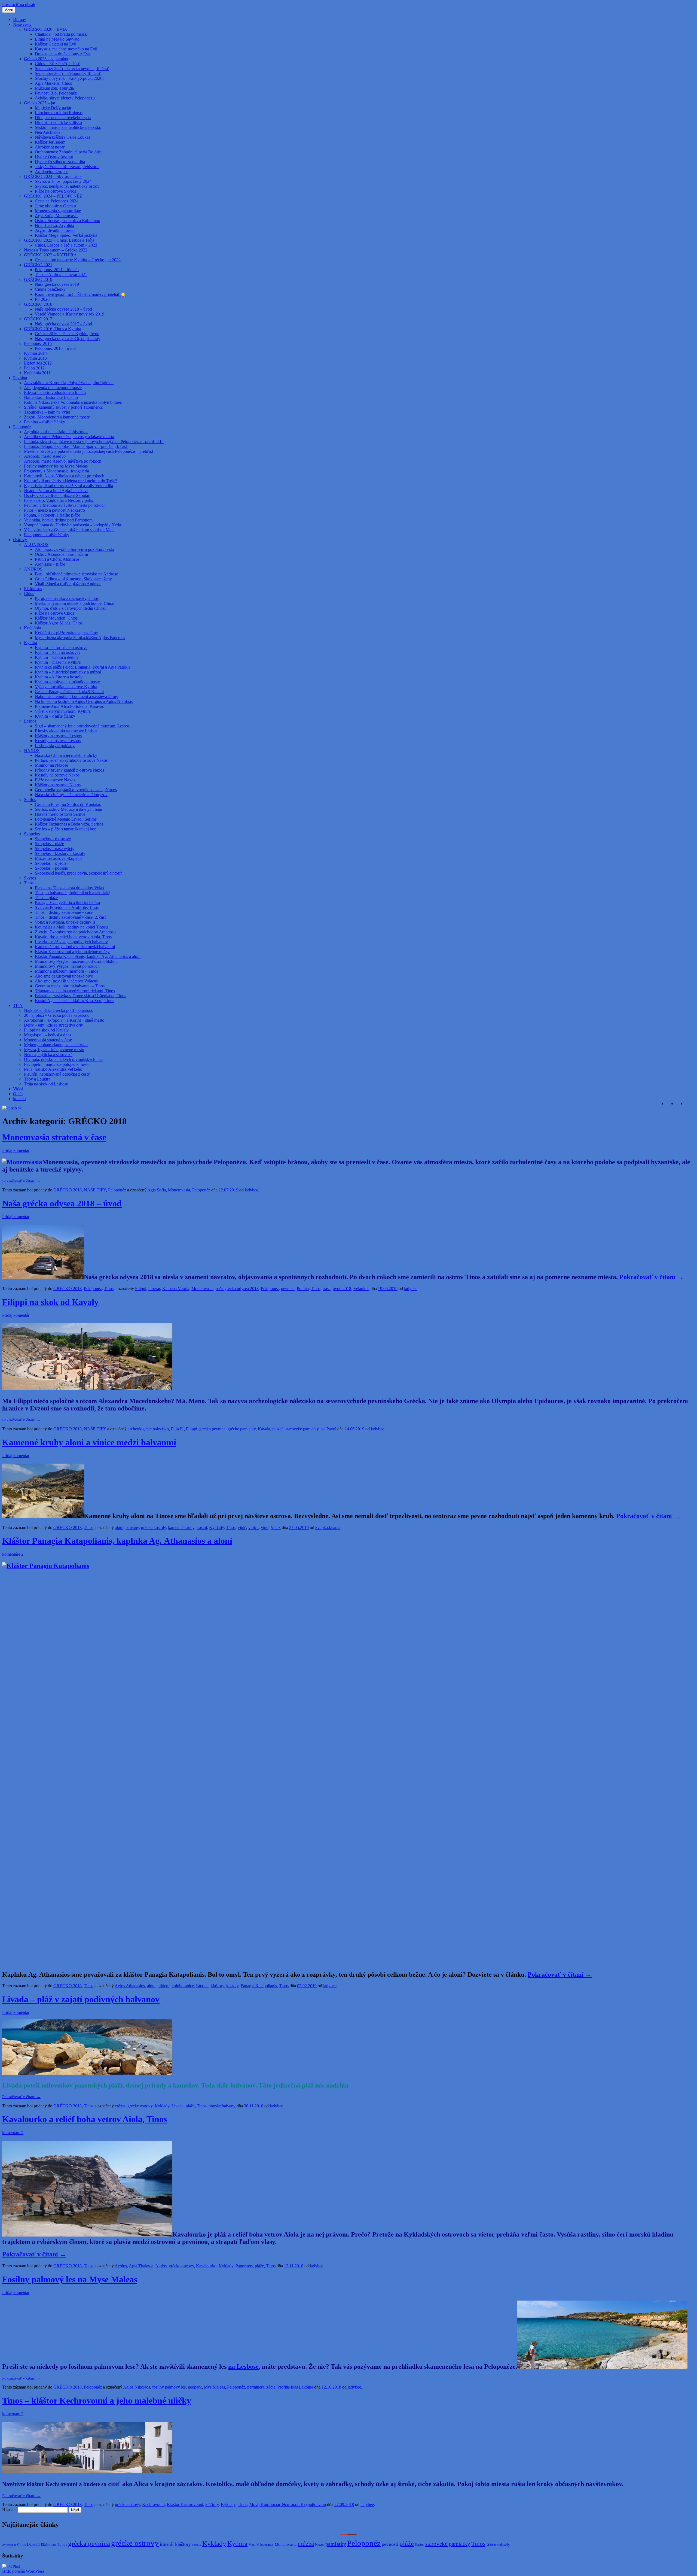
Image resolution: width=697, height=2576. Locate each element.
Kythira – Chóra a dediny (57, 657)
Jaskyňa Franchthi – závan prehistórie (67, 167)
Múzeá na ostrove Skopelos (59, 858)
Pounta (303, 1289)
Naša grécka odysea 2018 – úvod (63, 309)
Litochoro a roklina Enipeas (59, 113)
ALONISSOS (36, 544)
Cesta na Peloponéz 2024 (57, 201)
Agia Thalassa (141, 2266)
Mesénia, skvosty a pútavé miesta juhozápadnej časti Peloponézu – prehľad (88, 451)
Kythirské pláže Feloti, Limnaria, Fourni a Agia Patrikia (83, 667)
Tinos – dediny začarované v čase (64, 912)
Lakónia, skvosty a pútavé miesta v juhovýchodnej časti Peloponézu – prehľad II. (94, 442)
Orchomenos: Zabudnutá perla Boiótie (68, 152)
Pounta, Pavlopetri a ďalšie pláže (52, 515)
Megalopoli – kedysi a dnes (48, 1035)
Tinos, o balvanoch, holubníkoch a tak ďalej (73, 893)
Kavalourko (206, 2266)
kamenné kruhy (181, 1527)
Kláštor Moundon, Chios (56, 618)
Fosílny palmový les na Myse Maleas (56, 466)
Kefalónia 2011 (37, 373)
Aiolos (161, 2266)
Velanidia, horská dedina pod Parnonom (58, 520)
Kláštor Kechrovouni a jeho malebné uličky (72, 952)
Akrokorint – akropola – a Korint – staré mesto (64, 1020)
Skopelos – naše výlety (55, 849)
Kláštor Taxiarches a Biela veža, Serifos (69, 824)
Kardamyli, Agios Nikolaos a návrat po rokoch (64, 476)
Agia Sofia (157, 1190)
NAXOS (32, 750)
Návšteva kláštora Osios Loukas (62, 137)
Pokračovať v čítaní (21, 1181)
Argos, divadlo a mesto (55, 230)
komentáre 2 (13, 1554)
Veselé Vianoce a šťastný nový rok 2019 (70, 314)
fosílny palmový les (169, 2387)
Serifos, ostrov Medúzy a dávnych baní (68, 809)
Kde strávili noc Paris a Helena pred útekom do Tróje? (71, 481)
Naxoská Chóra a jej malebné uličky (66, 755)
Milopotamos (265, 2545)
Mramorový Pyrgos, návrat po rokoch (67, 966)
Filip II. (177, 1429)
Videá (18, 1089)
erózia (120, 2106)
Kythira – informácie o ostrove (61, 647)
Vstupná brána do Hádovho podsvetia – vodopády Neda (72, 525)
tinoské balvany (222, 2106)
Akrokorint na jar (50, 147)
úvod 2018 (342, 1289)
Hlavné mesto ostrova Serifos (60, 814)
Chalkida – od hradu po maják (61, 34)
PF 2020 (42, 299)
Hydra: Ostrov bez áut (54, 157)
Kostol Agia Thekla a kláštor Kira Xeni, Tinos (74, 1001)
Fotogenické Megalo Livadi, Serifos (66, 819)
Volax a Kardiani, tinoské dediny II (65, 922)
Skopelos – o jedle (51, 863)
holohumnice (183, 1986)
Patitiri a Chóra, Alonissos (57, 559)
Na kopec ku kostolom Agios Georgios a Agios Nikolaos (84, 701)
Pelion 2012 (34, 368)
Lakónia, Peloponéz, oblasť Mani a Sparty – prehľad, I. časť (76, 446)
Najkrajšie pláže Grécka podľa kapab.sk (58, 1010)
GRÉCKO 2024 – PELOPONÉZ (53, 196)
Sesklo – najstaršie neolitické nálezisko (68, 127)
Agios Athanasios (130, 1986)
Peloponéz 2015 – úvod (55, 348)
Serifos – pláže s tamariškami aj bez (65, 829)
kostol (202, 1527)
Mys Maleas (214, 2387)
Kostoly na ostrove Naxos (57, 775)
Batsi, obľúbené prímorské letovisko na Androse (76, 574)
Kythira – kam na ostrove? (58, 652)
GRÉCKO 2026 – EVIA (46, 29)
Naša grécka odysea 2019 (57, 284)
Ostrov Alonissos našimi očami (61, 554)
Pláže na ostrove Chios (54, 613)
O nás (18, 1094)
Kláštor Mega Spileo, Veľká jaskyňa (66, 235)
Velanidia (361, 1289)
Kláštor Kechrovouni (185, 2504)
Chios (29, 594)
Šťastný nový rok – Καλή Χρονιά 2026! (69, 78)
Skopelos (32, 834)
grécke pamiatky (242, 1429)
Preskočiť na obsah (19, 4)
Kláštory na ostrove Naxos (58, 785)
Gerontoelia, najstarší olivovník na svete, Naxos (76, 790)
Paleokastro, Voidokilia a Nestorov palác (59, 500)
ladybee (251, 1190)
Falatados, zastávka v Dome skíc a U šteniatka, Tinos (80, 996)
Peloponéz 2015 (38, 343)
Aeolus (121, 2266)
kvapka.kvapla (328, 1527)
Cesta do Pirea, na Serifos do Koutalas (68, 804)
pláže (190, 2106)
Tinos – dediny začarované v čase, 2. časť (71, 917)
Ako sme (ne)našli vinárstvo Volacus (66, 981)
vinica (253, 1527)
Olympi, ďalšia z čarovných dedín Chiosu (71, 608)
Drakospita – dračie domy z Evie (63, 54)
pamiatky (336, 2544)
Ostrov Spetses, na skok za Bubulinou (68, 221)
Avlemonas (9, 2545)
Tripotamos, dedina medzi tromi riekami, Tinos (75, 991)
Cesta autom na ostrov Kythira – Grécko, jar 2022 (78, 260)
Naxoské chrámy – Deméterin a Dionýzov (71, 795)
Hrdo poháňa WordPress (23, 2571)
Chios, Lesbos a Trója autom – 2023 (66, 245)
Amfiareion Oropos (52, 172)
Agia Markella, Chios (53, 83)
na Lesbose (243, 2366)
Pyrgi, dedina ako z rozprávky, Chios (67, 598)
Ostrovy (20, 540)
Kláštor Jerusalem (50, 142)
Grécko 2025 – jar (40, 103)
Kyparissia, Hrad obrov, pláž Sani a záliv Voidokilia (68, 486)
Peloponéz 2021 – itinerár (57, 270)
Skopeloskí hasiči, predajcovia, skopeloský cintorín (79, 873)
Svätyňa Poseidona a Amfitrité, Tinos (67, 907)
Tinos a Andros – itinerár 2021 (61, 274)
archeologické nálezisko (148, 1429)
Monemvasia (179, 1190)
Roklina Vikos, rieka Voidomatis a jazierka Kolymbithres (73, 402)
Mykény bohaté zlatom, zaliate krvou (56, 1045)
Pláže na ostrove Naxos (55, 780)
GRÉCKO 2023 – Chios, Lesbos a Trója (59, 240)
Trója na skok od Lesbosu (46, 1084)
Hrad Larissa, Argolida (54, 225)
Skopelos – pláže (49, 844)
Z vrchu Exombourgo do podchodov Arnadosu (75, 932)
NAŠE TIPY (95, 1190)
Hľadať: (9, 2510)
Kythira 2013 (35, 358)
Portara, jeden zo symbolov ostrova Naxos (71, 760)
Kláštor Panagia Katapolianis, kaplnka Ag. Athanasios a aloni (88, 956)
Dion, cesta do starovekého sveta (63, 118)
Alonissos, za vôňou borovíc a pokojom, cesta (74, 549)
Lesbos (30, 721)
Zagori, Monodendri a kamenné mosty (57, 417)
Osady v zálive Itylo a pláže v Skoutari (57, 495)
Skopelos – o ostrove (53, 839)
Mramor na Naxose (51, 765)
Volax (276, 1527)
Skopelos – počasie (51, 868)
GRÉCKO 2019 (38, 279)
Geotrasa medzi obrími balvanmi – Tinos (70, 986)
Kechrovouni (153, 2504)
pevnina (288, 1289)
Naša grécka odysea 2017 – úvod (63, 324)
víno (265, 1527)
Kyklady (216, 1527)
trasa (327, 1289)
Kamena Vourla (176, 1289)
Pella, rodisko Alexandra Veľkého (53, 1069)
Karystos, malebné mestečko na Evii (66, 49)
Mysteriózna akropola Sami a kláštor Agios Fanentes (80, 638)
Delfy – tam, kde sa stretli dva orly (54, 1025)
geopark (195, 2387)
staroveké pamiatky (302, 1429)
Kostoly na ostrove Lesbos (58, 741)
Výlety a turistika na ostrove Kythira (66, 687)
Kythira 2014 (35, 353)
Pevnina (20, 378)
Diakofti (33, 2544)
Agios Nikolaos (137, 2387)
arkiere (163, 1986)
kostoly (232, 1986)
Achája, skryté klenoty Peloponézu (65, 98)
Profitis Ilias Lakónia (295, 2387)
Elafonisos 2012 (38, 363)
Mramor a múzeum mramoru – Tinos (66, 971)
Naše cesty (22, 24)
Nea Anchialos (48, 132)
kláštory (217, 1986)
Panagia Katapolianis (259, 1986)
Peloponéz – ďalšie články (47, 535)
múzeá (278, 1429)
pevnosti (390, 2544)
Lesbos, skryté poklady (55, 746)
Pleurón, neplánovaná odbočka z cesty (57, 1074)
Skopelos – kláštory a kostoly (60, 853)
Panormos (244, 2266)
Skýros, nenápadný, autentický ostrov (67, 186)
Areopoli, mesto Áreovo (45, 456)
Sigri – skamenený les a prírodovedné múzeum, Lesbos (82, 726)
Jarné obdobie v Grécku (55, 206)
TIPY (18, 1005)
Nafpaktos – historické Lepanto (51, 397)
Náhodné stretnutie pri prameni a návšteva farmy (77, 697)
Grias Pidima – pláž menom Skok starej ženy (73, 579)
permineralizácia (261, 2387)
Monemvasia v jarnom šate (58, 211)
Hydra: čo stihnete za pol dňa (60, 162)
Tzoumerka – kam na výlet (47, 412)
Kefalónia (32, 628)
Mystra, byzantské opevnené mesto (54, 1050)
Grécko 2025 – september (46, 59)
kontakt (19, 1099)
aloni (119, 1527)
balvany (132, 1527)
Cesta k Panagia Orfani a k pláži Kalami (69, 692)
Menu (9, 10)
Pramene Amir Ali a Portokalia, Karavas (69, 706)
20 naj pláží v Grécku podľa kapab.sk (56, 1015)
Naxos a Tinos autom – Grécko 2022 (56, 250)
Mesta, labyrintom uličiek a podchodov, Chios (74, 603)
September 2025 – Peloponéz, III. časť (68, 73)
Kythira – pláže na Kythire (58, 662)
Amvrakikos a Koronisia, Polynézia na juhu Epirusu (69, 383)
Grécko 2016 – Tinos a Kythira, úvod (67, 334)
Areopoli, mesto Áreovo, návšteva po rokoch (63, 461)
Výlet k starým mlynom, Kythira (63, 711)
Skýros (30, 878)
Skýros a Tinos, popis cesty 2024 (63, 181)
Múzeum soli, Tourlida (54, 88)
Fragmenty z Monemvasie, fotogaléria (56, 471)
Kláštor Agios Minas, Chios (59, 623)
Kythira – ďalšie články (55, 716)
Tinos (29, 883)
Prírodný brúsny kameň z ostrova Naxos (69, 770)
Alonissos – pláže (50, 564)
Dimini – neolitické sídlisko (58, 122)
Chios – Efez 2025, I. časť (57, 64)
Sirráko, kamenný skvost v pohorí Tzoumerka (63, 407)
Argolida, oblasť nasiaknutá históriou (56, 432)
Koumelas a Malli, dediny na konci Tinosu (71, 927)
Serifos (30, 799)
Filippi (141, 1289)
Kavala (264, 1429)
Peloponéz (22, 427)
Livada (178, 2106)
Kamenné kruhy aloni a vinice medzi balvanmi (75, 947)
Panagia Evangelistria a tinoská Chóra (67, 902)
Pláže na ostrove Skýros (55, 191)
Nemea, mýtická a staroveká (48, 1055)
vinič (242, 1527)
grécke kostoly (153, 1527)
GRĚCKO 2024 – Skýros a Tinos (53, 176)
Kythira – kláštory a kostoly (59, 677)
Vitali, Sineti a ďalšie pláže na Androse (68, 584)
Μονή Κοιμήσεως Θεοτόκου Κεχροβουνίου (288, 2504)
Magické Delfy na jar (53, 108)
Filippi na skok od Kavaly (46, 1030)
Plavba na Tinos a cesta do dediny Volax (70, 888)
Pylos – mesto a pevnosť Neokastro (54, 510)
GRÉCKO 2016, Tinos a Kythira (53, 329)
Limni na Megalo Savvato (57, 39)
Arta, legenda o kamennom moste (53, 388)
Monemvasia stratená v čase (48, 1040)
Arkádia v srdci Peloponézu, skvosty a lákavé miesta (69, 437)
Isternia (202, 1986)
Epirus (62, 2545)
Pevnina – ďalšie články (45, 422)
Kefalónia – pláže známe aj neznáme (66, 633)
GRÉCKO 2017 (38, 319)
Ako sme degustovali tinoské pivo (64, 976)
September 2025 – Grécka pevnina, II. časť (72, 69)
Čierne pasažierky (50, 289)
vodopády (503, 2545)
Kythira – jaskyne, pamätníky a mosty (67, 682)
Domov (20, 19)
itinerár (154, 1289)
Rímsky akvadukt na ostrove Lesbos (66, 731)
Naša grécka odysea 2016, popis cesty (68, 339)
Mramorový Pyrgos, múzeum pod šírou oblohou (76, 961)
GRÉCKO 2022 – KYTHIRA (50, 255)
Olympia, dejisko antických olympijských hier (63, 1059)
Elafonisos (33, 589)
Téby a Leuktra (37, 1079)
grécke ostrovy (140, 2106)
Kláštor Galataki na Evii (56, 44)
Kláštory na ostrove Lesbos (58, 736)
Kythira (30, 643)
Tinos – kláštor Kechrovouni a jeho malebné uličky (97, 2401)
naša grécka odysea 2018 (237, 1289)
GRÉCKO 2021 (38, 265)
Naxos (320, 2545)
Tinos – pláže (46, 898)
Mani (252, 2545)
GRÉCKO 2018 (38, 304)
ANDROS (33, 569)
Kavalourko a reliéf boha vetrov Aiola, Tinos (73, 937)
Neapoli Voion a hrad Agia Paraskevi (56, 491)
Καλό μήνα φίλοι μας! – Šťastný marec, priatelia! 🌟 (80, 294)
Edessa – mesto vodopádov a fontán (55, 392)
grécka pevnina (212, 1429)
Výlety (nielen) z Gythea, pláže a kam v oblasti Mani (69, 530)
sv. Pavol (328, 1429)
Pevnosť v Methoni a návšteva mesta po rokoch (65, 505)
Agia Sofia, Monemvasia (56, 216)
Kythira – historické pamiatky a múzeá (68, 672)
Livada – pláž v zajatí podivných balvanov (71, 942)
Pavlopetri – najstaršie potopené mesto (57, 1064)
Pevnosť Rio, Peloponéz (56, 93)
